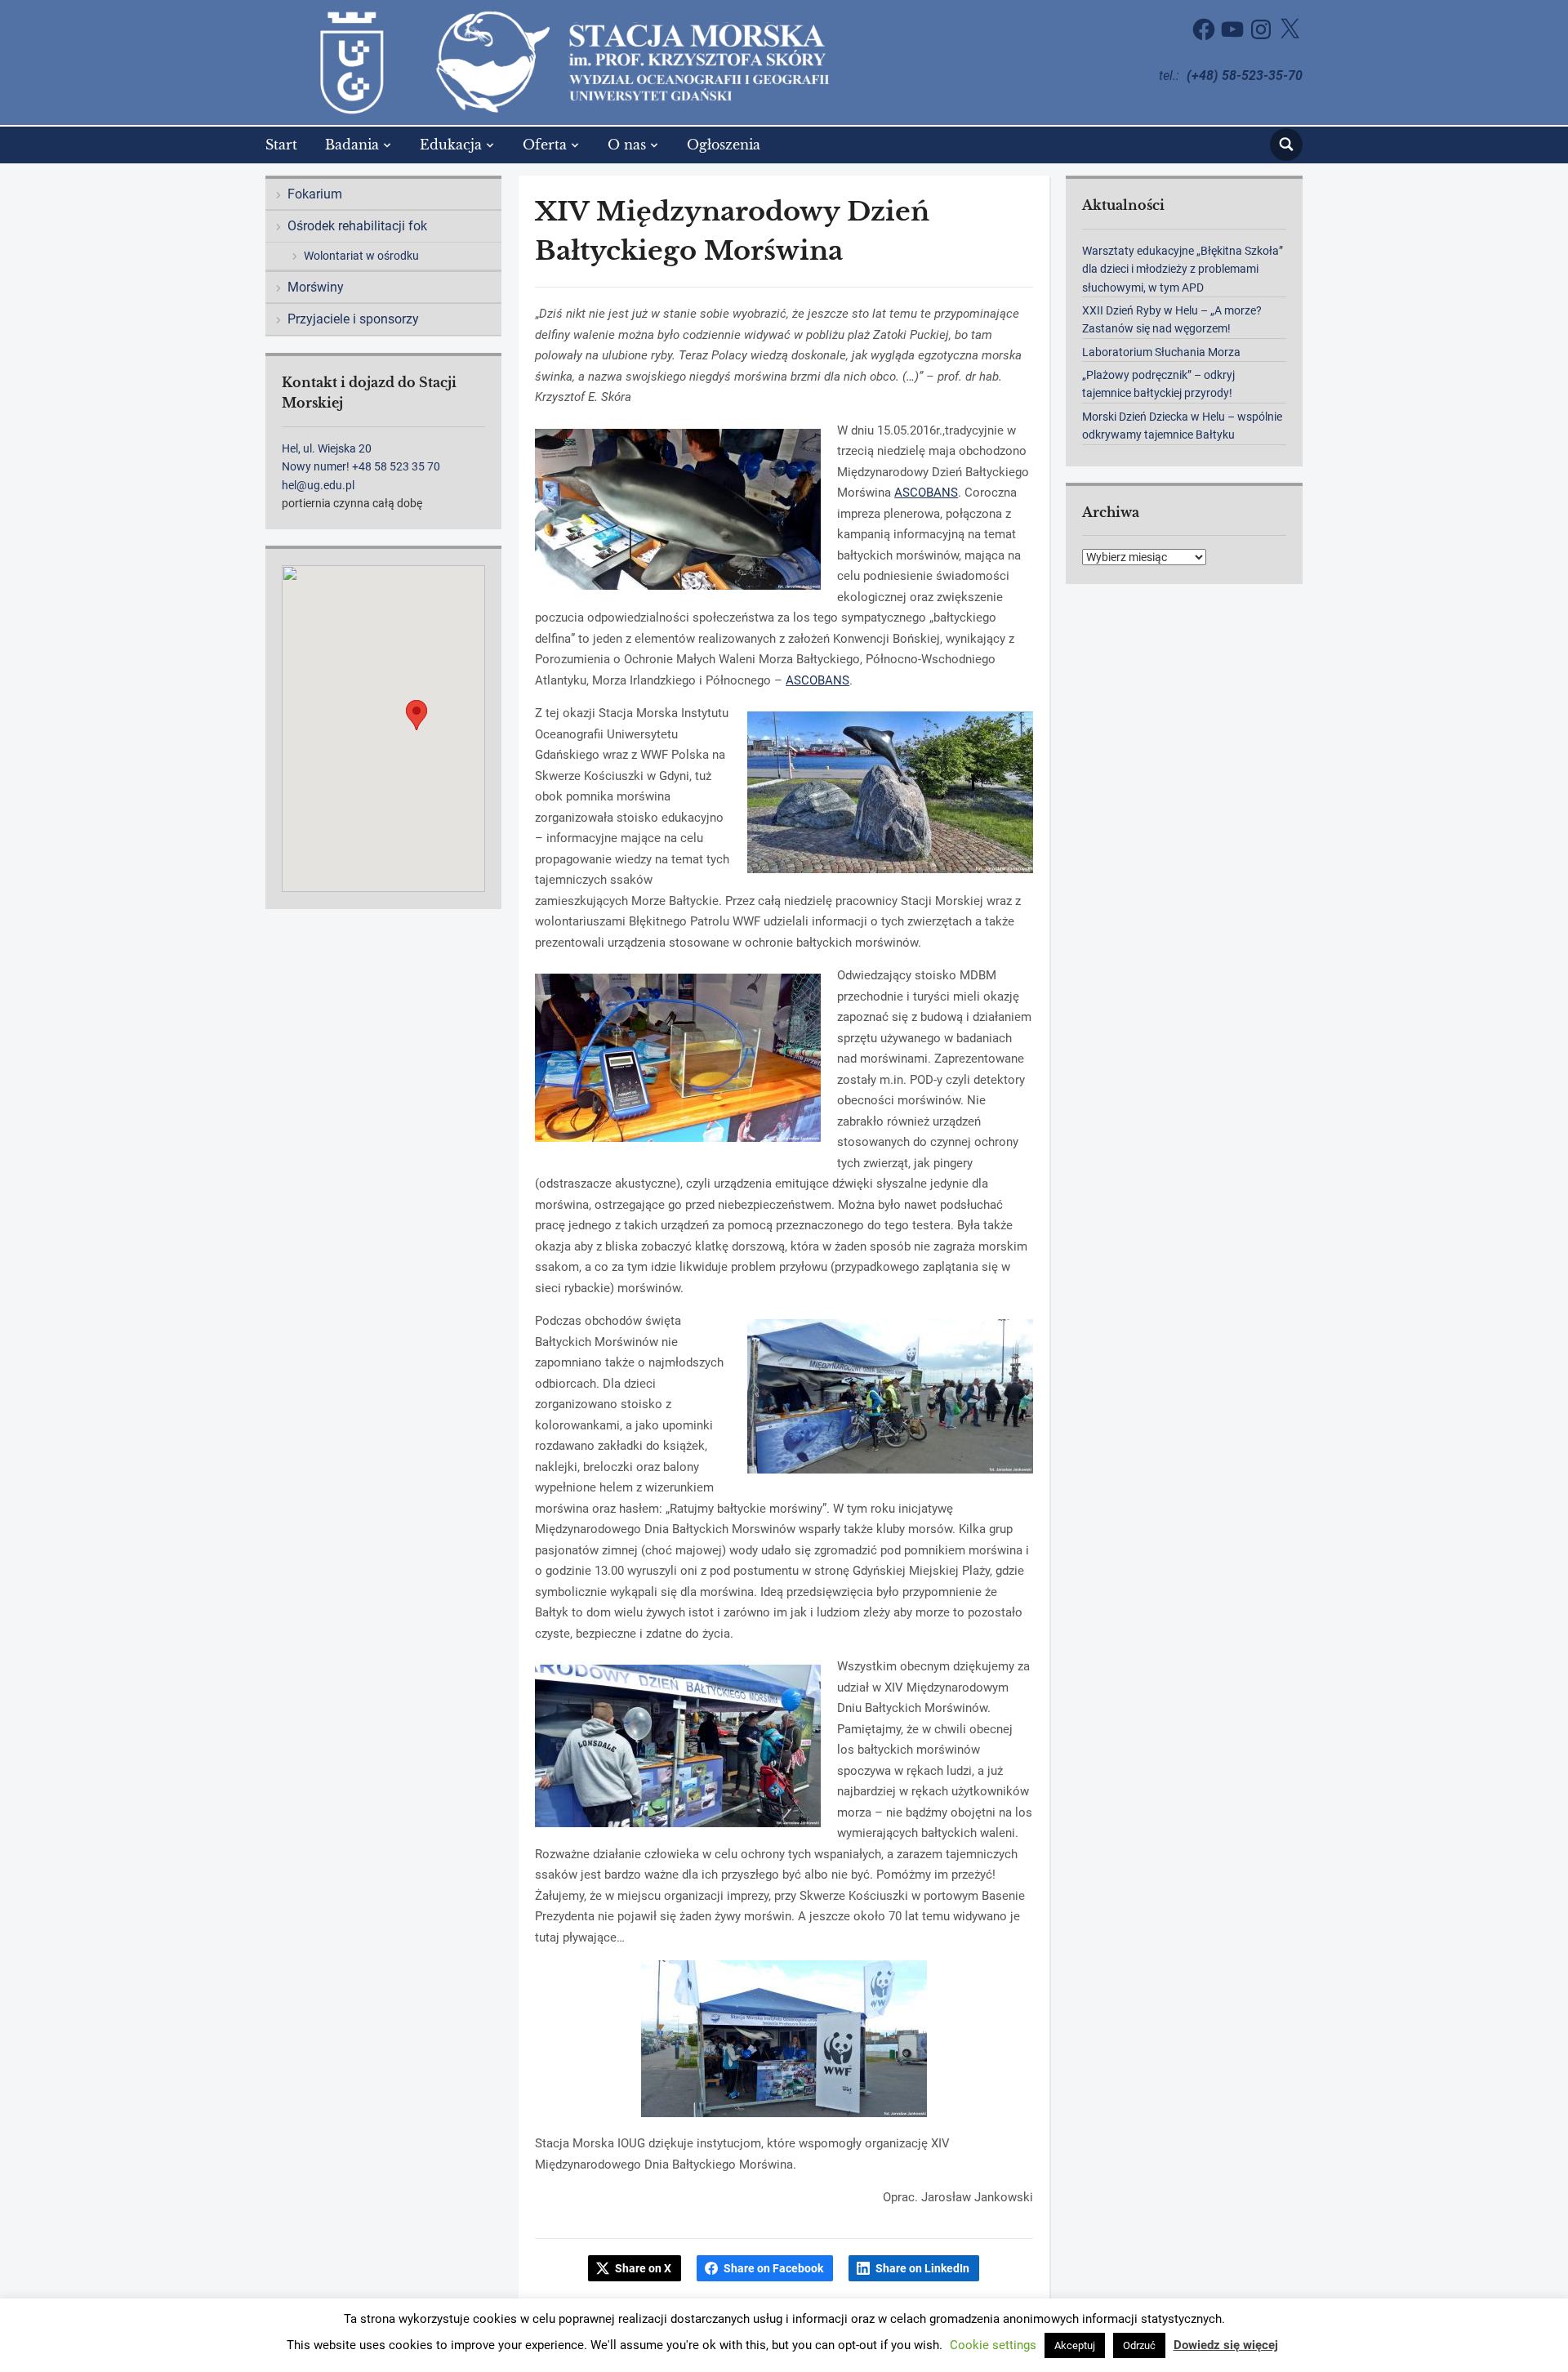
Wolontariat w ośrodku (361, 256)
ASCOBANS (926, 493)
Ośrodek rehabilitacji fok (357, 226)
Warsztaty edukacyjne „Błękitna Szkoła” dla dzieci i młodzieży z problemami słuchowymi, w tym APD (1183, 269)
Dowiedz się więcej (1226, 2345)
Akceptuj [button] (1075, 2345)
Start (281, 145)
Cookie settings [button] (993, 2345)
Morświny (316, 287)
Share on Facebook (773, 2268)
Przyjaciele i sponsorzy (353, 319)
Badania (352, 145)
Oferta (545, 145)
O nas (627, 145)
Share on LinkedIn (922, 2268)
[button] (416, 715)
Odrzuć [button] (1139, 2345)
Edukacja (451, 145)
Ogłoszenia (724, 145)
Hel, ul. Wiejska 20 (327, 448)
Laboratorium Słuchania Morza (1161, 352)
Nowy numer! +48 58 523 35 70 (361, 466)
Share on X (643, 2268)
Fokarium (315, 194)
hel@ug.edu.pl (318, 485)
